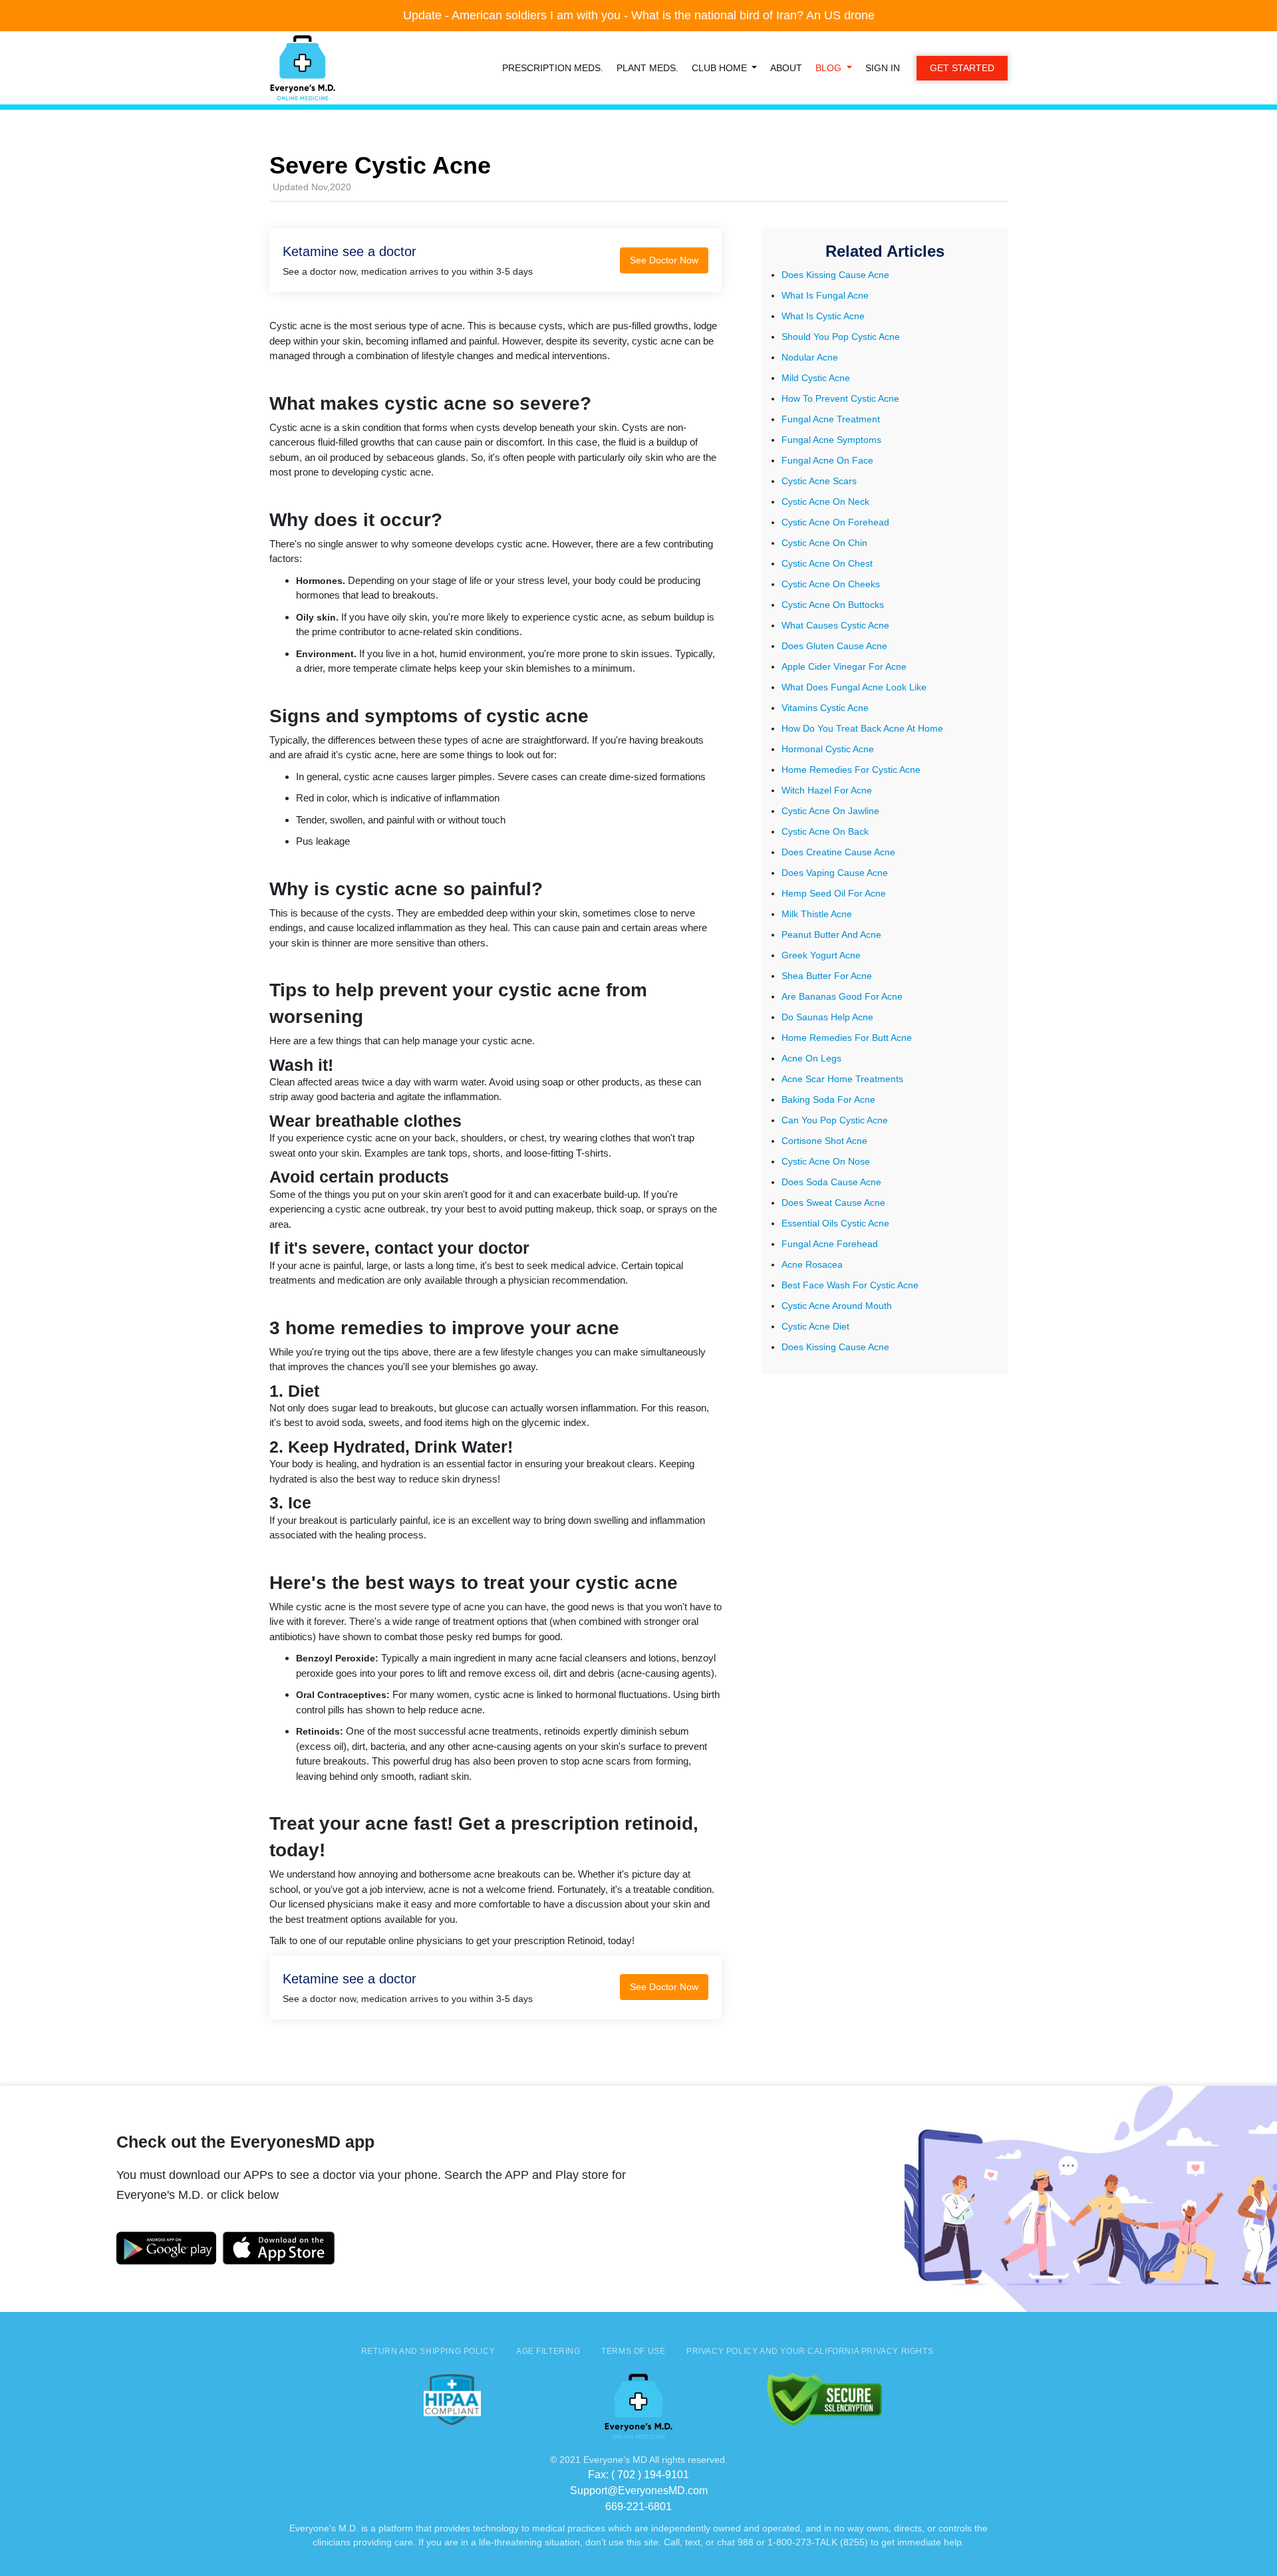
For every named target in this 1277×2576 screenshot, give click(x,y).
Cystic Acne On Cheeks (831, 584)
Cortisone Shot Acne (824, 1141)
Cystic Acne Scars (819, 481)
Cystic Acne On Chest (827, 563)
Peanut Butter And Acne (831, 934)
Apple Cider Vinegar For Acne (844, 666)
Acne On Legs (811, 1058)
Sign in (883, 68)
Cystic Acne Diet (815, 1326)
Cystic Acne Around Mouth (837, 1306)
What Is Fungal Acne (825, 295)
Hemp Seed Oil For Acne (834, 893)
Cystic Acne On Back (825, 831)
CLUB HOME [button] (721, 68)
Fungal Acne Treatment (831, 419)
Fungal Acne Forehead (830, 1244)
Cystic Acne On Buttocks (833, 605)
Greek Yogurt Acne (821, 955)
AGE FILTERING (548, 2351)
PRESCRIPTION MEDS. (553, 68)
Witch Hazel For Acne (827, 790)
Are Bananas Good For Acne (842, 996)
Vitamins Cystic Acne (825, 708)
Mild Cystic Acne (816, 378)
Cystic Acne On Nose (826, 1161)
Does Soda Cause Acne (831, 1182)
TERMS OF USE (633, 2351)
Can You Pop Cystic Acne (835, 1120)
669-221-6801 (638, 2506)
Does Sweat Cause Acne (833, 1203)
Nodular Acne (810, 357)
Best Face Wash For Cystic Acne (850, 1285)
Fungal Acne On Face (827, 460)
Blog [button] (830, 68)
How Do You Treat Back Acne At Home (862, 728)
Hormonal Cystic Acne (828, 749)
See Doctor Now (664, 260)
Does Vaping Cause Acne (835, 873)
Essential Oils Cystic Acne (835, 1223)
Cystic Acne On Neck (825, 501)
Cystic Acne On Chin (824, 543)
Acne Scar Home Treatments (842, 1079)
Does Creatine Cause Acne (838, 852)
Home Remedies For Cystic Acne (851, 770)
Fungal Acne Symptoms (831, 440)
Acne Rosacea (812, 1264)
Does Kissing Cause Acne (835, 275)
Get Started (962, 68)
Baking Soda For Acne (828, 1099)
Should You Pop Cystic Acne (841, 337)
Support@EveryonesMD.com (639, 2491)
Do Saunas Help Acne (827, 1017)
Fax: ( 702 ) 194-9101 (638, 2475)
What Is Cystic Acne (823, 316)
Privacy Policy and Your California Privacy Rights (810, 2351)
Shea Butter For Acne (827, 976)
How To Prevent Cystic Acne (840, 398)
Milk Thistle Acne (817, 914)
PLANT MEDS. (647, 68)
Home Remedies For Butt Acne (847, 1038)
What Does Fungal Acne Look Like (854, 687)
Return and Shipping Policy (428, 2351)
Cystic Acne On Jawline (830, 811)
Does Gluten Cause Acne (834, 646)
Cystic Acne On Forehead (835, 522)
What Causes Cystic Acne (835, 625)
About (786, 68)
